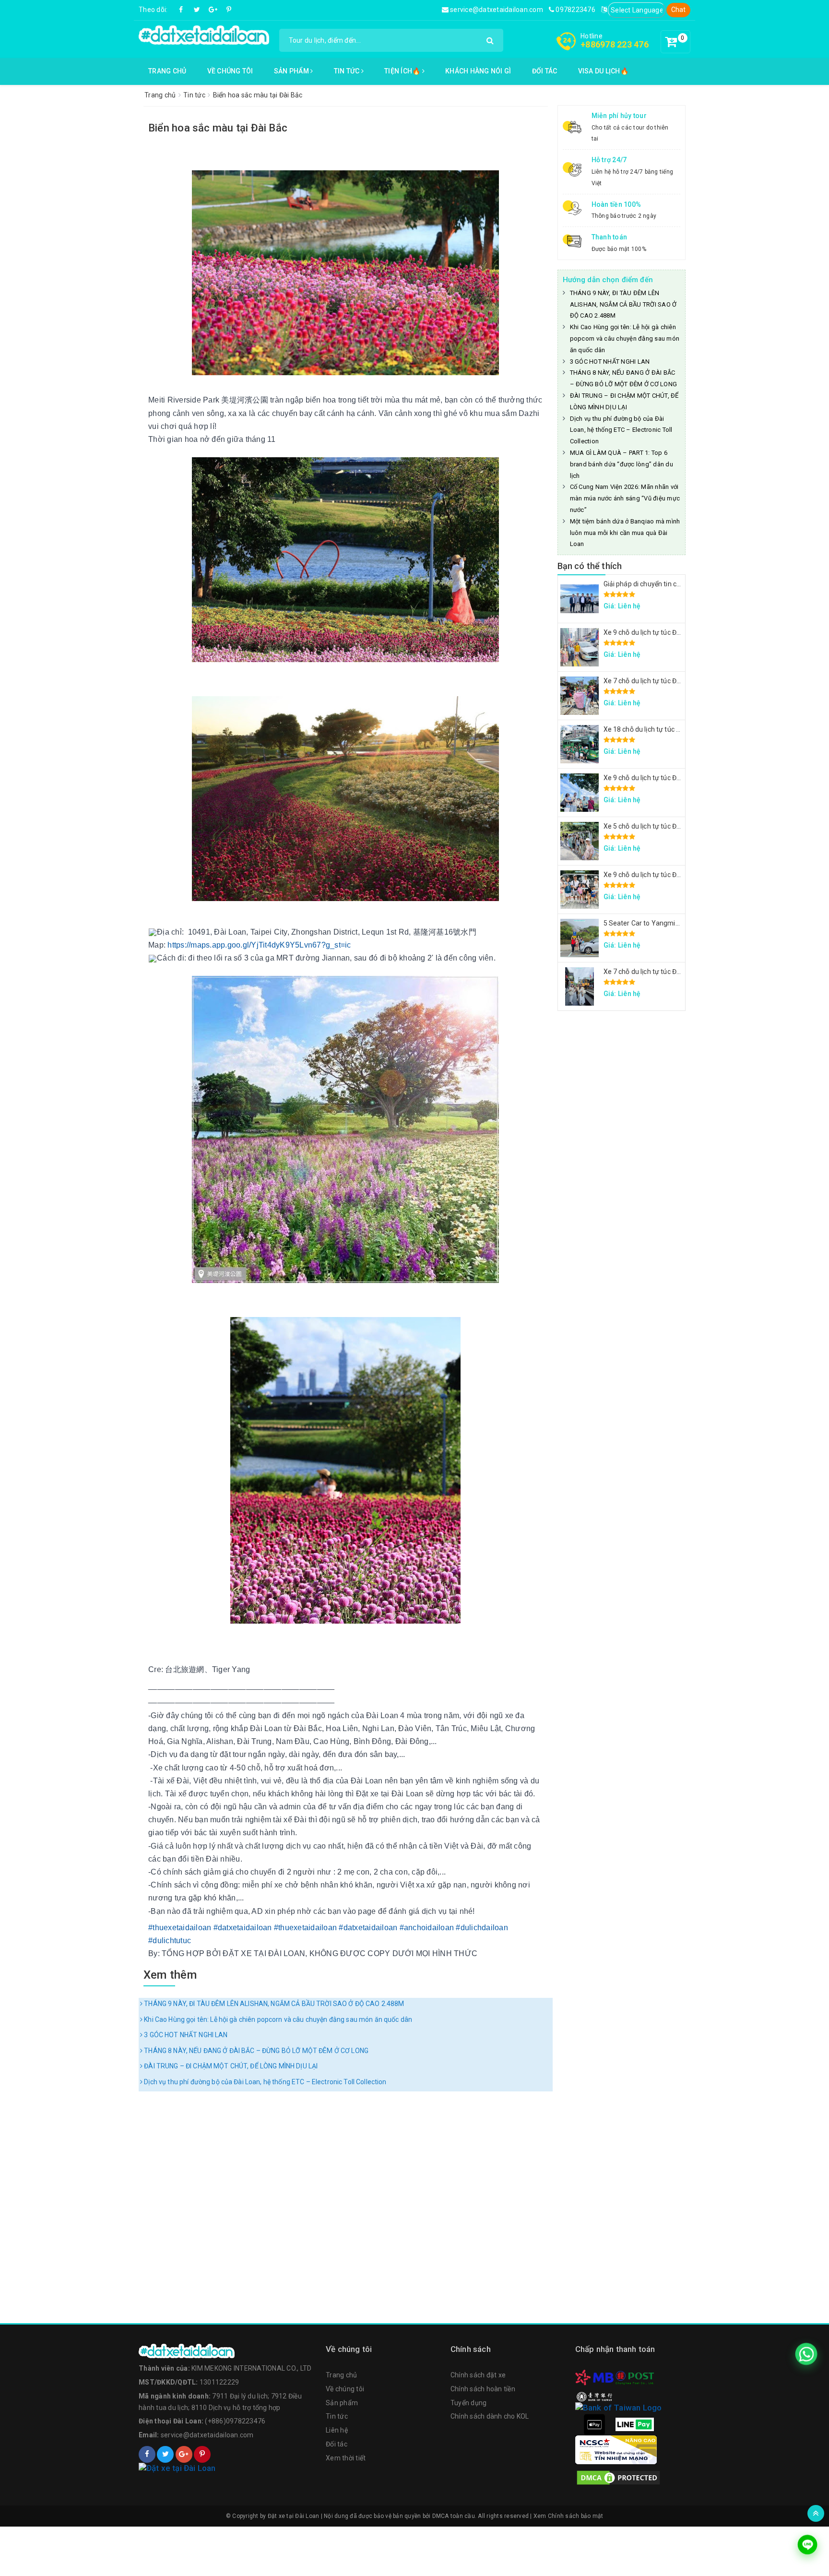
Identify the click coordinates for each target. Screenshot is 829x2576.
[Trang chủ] (227, 2351)
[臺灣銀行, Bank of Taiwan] (594, 2396)
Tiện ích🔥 (403, 71)
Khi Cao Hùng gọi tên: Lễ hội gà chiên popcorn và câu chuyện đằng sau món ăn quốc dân (277, 2019)
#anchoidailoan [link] (427, 1928)
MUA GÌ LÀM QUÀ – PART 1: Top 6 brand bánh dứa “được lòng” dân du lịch (622, 464)
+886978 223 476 (615, 44)
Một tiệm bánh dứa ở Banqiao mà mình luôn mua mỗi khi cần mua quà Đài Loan (625, 533)
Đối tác (545, 71)
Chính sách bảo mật (576, 2516)
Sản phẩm (292, 71)
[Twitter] (197, 10)
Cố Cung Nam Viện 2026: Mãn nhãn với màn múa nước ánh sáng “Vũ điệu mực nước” (625, 498)
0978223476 (575, 10)
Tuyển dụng (469, 2403)
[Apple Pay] (594, 2424)
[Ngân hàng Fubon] (618, 2407)
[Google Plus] (213, 10)
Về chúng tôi (230, 71)
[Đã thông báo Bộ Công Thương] (227, 2469)
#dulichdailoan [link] (482, 1928)
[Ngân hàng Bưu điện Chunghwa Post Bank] (635, 2377)
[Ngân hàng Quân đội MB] (594, 2377)
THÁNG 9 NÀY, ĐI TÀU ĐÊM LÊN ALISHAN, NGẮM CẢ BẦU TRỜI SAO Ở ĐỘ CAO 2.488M (273, 2004)
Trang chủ (167, 71)
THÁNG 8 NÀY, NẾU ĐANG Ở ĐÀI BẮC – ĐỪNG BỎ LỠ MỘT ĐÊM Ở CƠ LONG (255, 2051)
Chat (679, 10)
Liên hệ (337, 2430)
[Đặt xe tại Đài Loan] (204, 35)
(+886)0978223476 (235, 2421)
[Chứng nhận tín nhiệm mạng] (616, 2449)
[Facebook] (181, 10)
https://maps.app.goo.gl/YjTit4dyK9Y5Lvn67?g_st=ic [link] (259, 945)
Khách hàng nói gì (478, 71)
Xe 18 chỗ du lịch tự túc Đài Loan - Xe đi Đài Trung (679, 729)
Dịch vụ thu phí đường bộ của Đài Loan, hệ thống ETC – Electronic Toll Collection (264, 2082)
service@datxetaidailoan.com (496, 10)
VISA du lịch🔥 (603, 71)
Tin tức (348, 71)
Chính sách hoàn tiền (483, 2389)
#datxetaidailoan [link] (243, 1928)
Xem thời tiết (346, 2458)
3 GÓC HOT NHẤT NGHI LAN (185, 2035)
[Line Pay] (635, 2424)
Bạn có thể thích (590, 566)
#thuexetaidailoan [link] (180, 1928)
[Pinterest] (229, 10)
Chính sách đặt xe (478, 2375)
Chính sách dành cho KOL (490, 2416)
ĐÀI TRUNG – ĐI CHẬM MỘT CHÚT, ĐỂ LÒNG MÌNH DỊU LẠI (230, 2066)
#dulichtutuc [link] (170, 1941)
